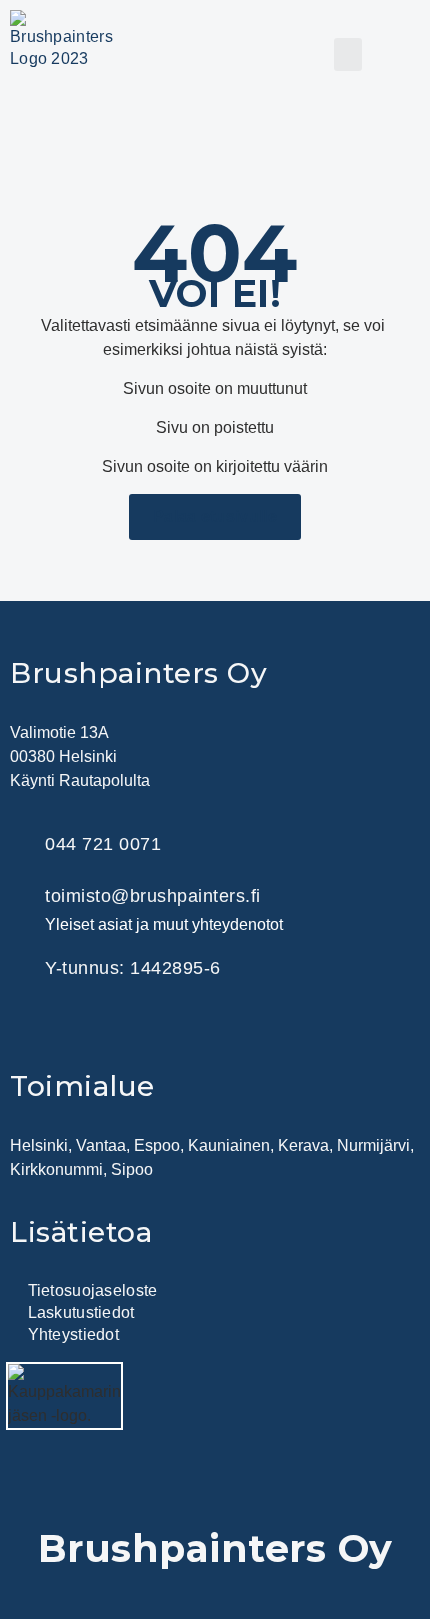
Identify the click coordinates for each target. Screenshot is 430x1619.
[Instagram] (135, 1029)
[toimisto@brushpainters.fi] (22, 908)
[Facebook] (85, 1029)
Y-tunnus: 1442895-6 (133, 968)
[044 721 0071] (22, 844)
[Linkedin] (35, 1029)
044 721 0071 (103, 844)
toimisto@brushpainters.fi (153, 896)
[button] (348, 54)
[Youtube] (185, 1029)
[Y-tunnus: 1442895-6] (22, 967)
